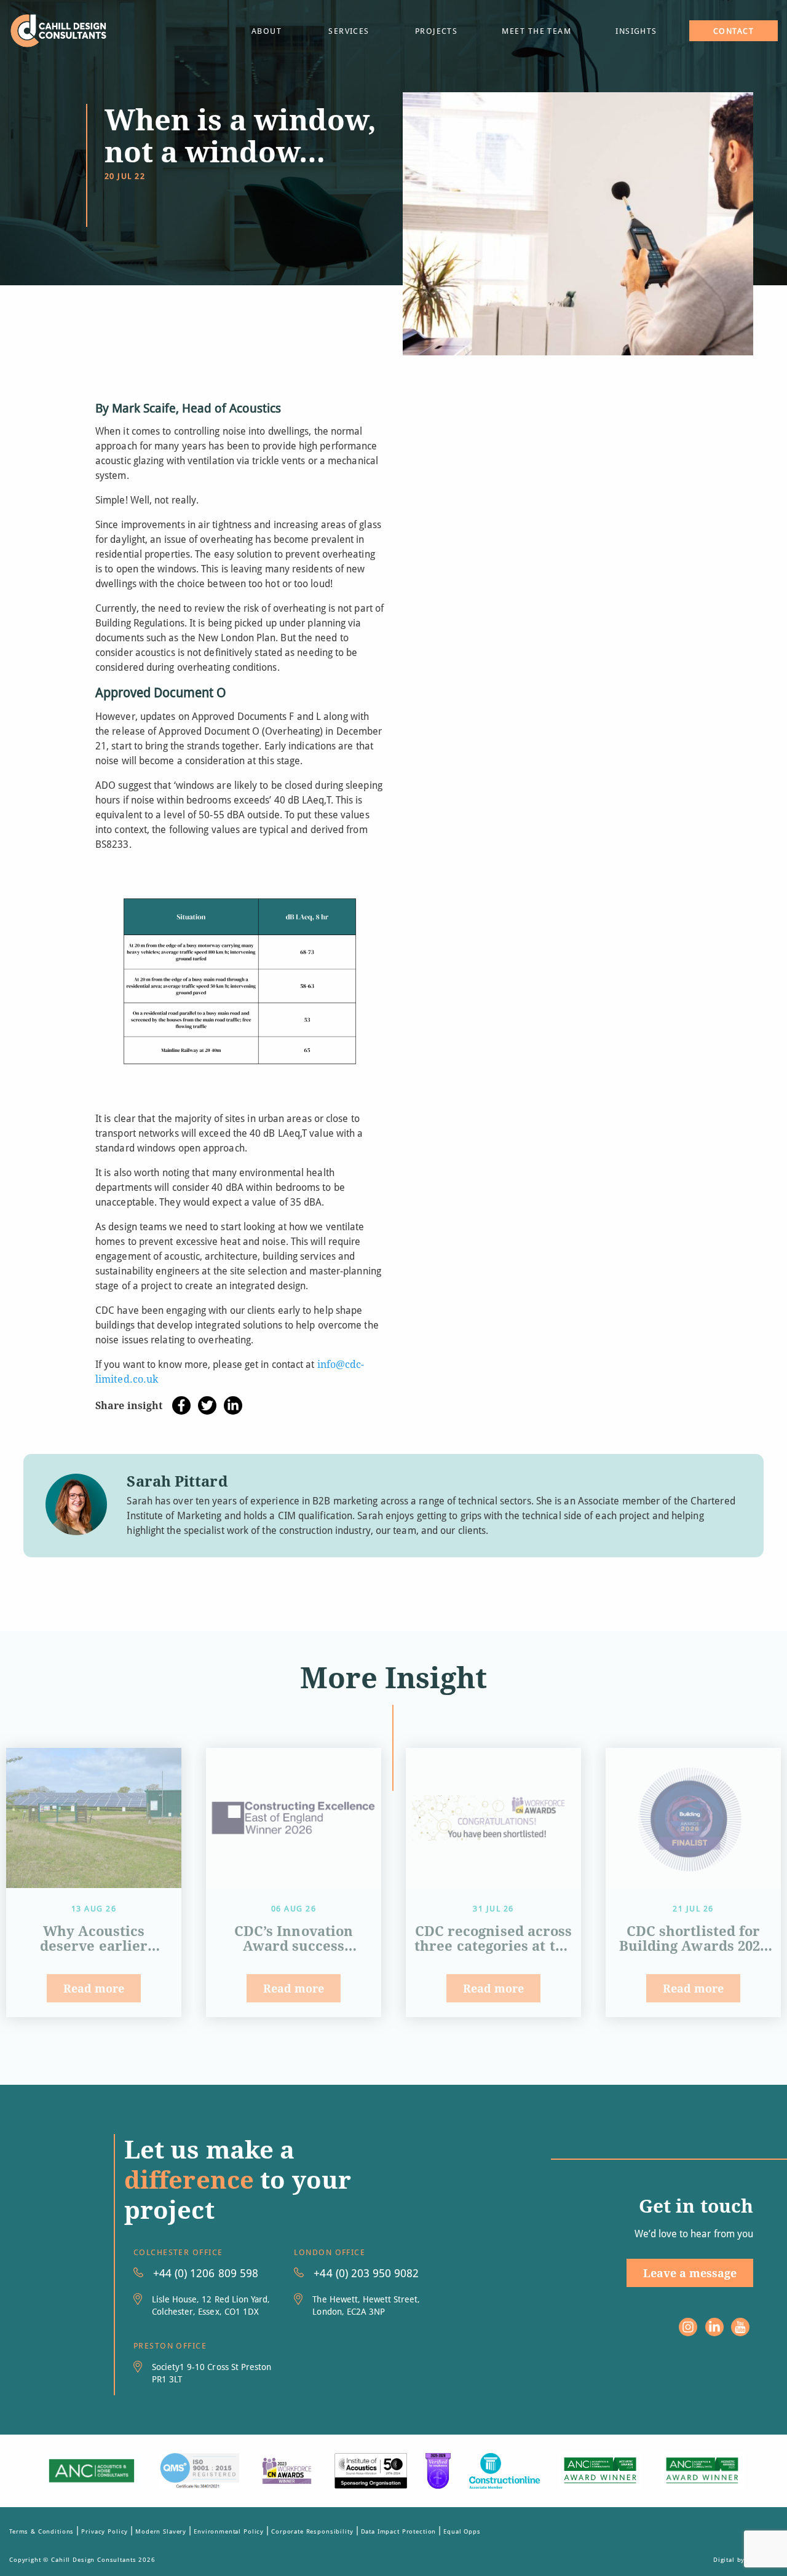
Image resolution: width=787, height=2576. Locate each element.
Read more (94, 1988)
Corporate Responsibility (312, 2531)
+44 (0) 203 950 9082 (366, 2273)
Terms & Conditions (42, 2531)
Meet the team (536, 31)
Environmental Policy (229, 2531)
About (267, 31)
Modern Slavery (161, 2531)
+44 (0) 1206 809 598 (206, 2273)
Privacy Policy (105, 2531)
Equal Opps (462, 2531)
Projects (437, 31)
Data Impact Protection (399, 2531)
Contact (734, 31)
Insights (636, 31)
